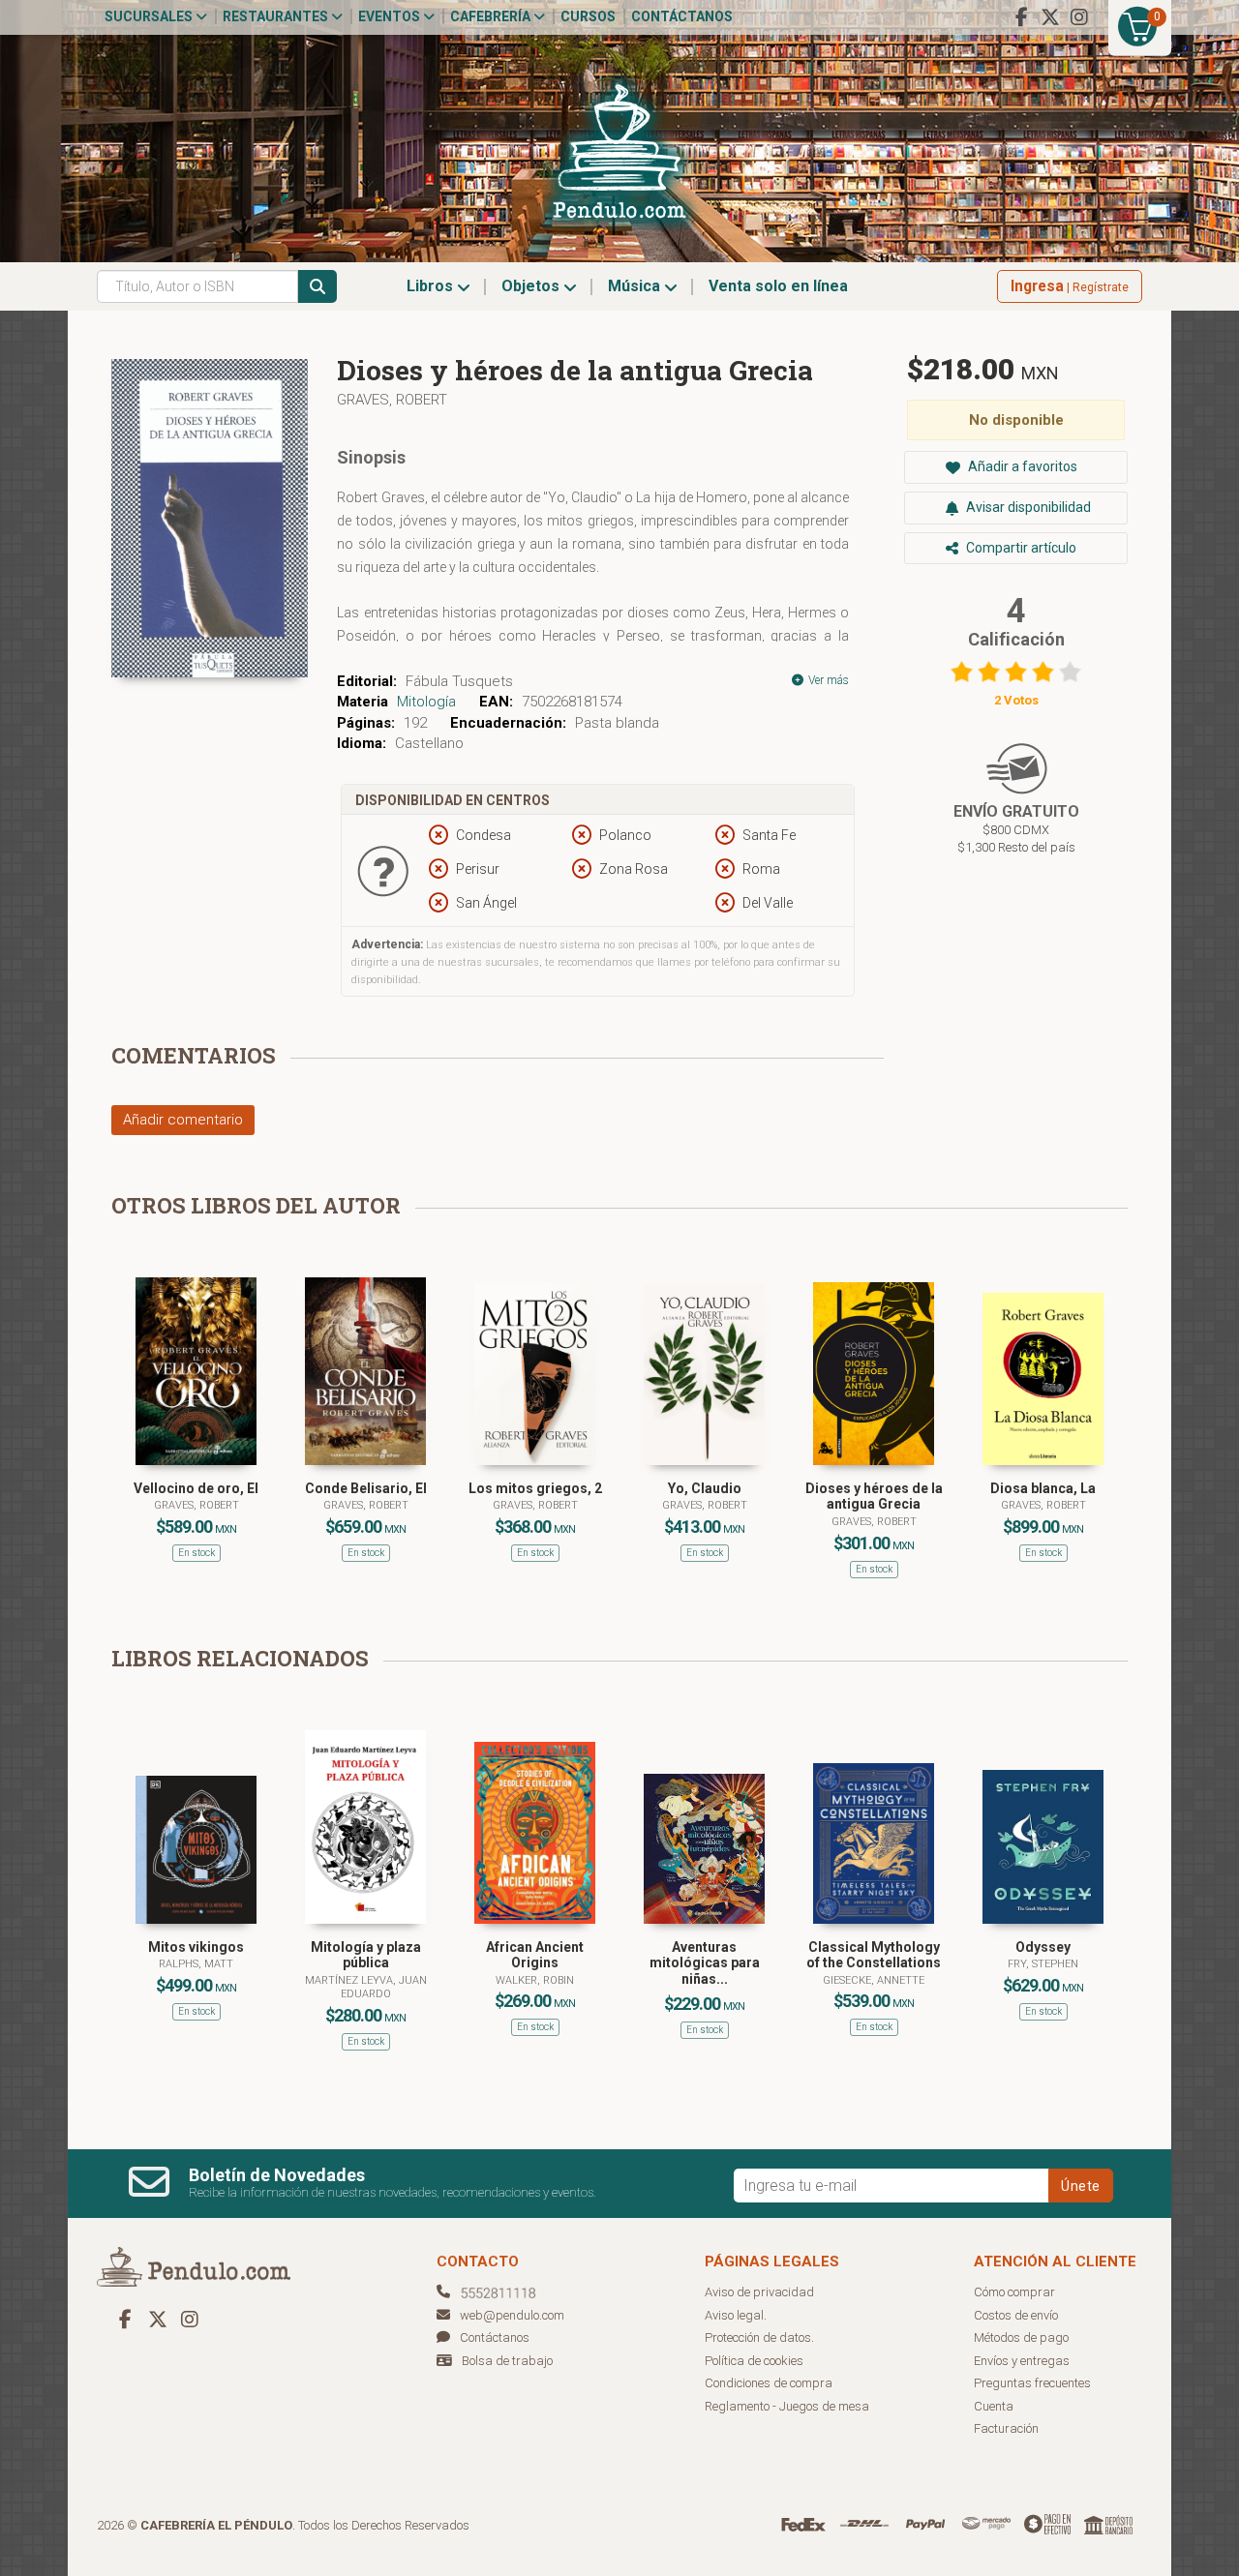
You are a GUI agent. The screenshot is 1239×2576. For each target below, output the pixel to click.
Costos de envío (1016, 2315)
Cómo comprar (1014, 2292)
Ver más (827, 680)
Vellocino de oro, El (196, 1488)
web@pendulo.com (512, 2315)
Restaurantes (277, 16)
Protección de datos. (759, 2337)
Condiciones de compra (769, 2383)
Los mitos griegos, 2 (535, 1488)
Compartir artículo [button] (1020, 548)
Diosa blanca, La (1043, 1488)
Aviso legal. (736, 2315)
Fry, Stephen (1043, 1964)
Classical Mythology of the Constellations (874, 1955)
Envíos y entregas (1022, 2361)
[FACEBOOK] (1021, 17)
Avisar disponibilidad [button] (1027, 507)
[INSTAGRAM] (1079, 17)
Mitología (426, 702)
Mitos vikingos (196, 1947)
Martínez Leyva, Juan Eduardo (366, 1987)
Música (636, 286)
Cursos (588, 16)
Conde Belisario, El (366, 1488)
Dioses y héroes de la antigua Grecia (874, 1497)
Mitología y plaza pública (366, 1955)
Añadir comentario (183, 1120)
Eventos (391, 16)
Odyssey (1043, 1947)
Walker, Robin (535, 1980)
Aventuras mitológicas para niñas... (705, 1963)
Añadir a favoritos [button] (1021, 466)
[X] (1050, 17)
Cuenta (994, 2406)
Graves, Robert (392, 400)
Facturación (1006, 2428)
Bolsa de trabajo (507, 2361)
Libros (432, 286)
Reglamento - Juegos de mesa (787, 2406)
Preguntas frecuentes (1032, 2383)
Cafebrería (492, 16)
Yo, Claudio (705, 1488)
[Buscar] (317, 286)
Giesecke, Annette (874, 1980)
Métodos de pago (1021, 2337)
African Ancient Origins (535, 1955)
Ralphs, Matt (196, 1964)
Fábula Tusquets (459, 681)
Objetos (532, 286)
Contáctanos (682, 16)
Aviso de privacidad (759, 2292)
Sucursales (150, 16)
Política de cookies (754, 2361)
